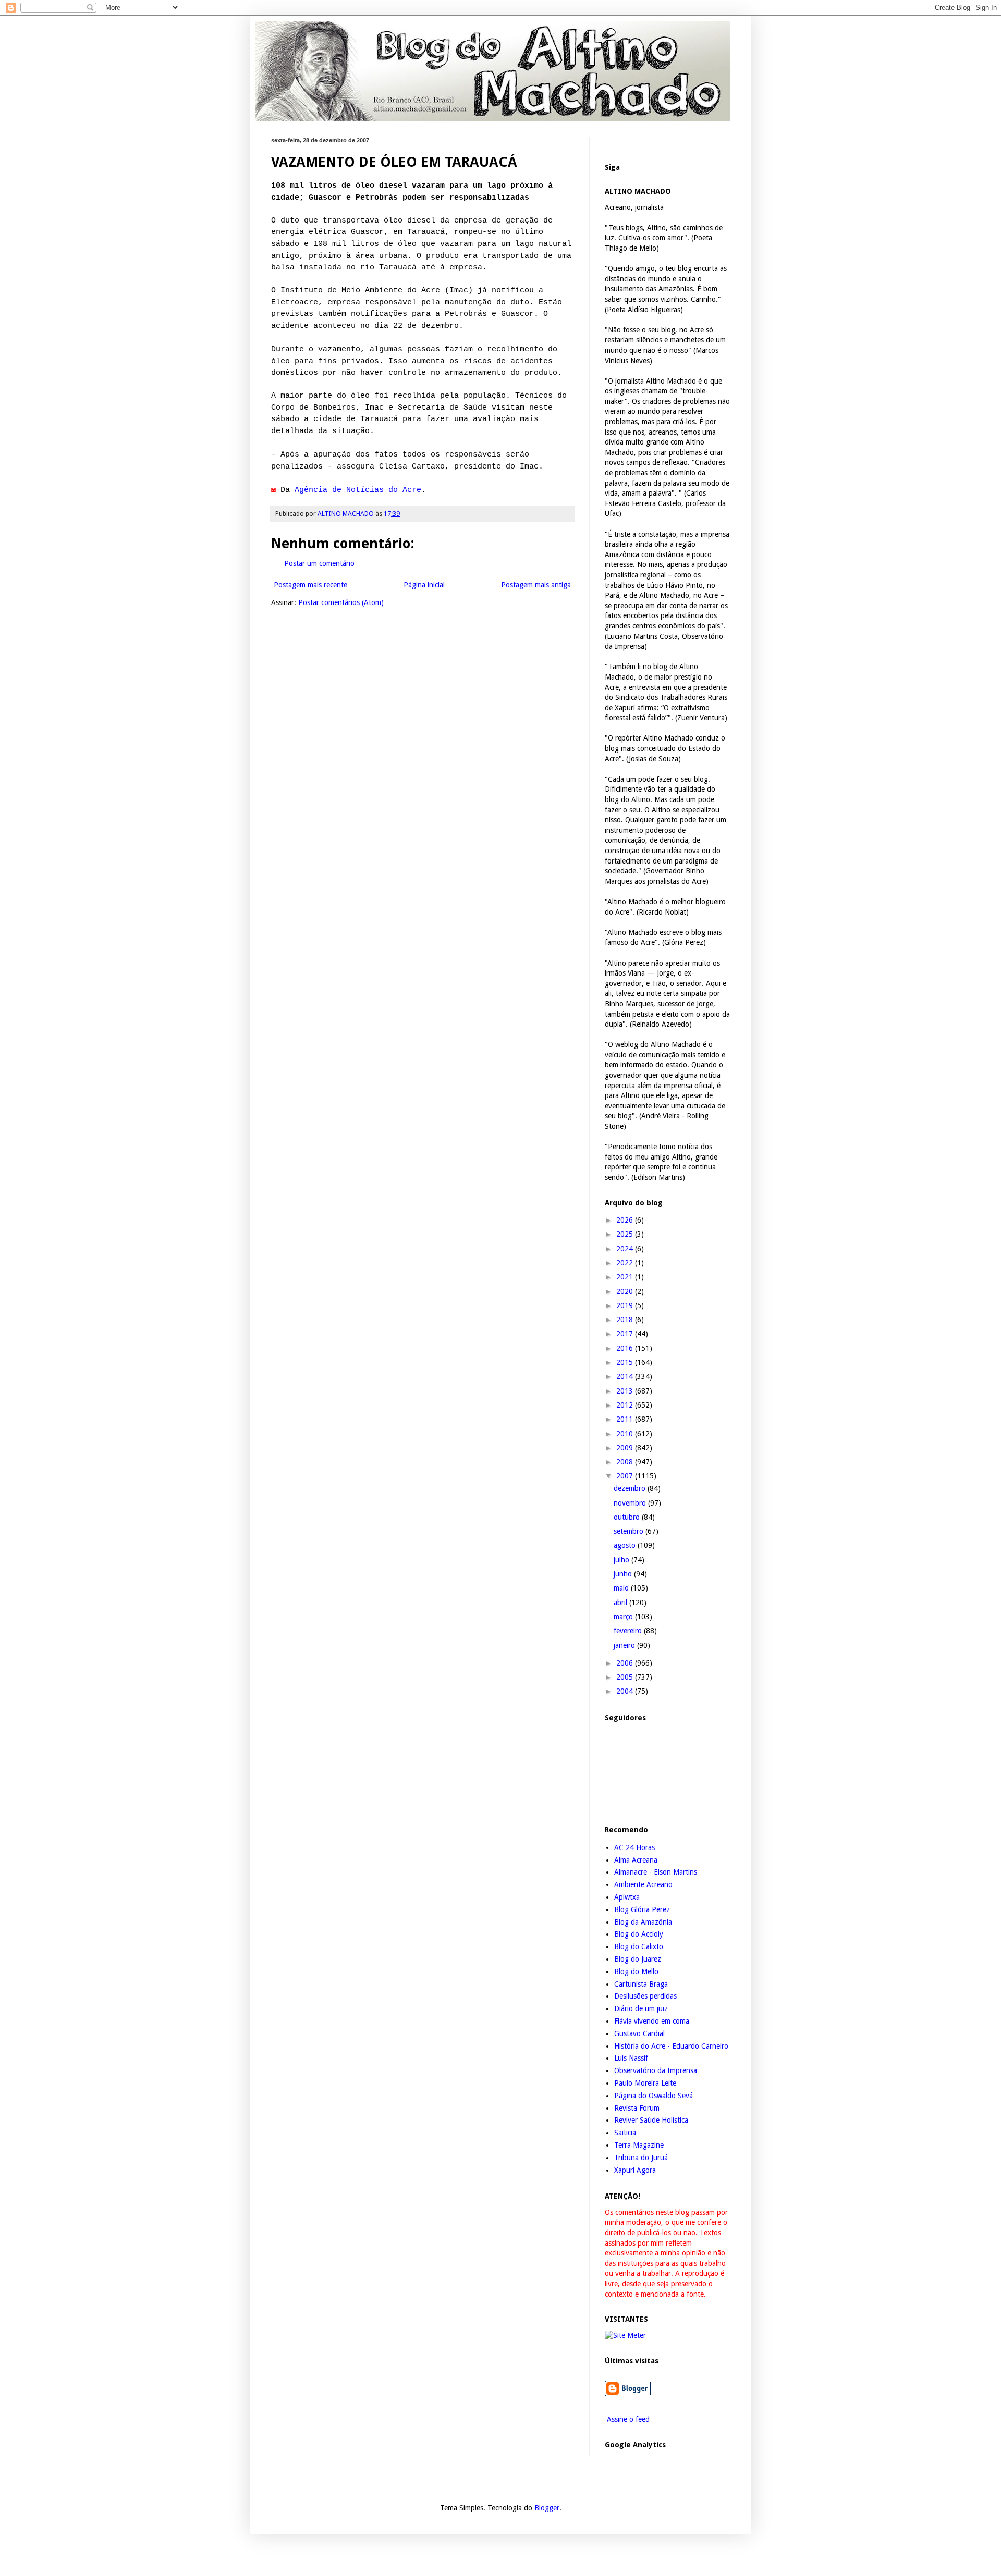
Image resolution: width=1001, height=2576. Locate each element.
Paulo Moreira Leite (645, 2083)
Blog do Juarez (638, 1959)
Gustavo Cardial (639, 2033)
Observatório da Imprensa (656, 2070)
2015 (626, 1362)
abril (621, 1603)
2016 (626, 1348)
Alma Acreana (636, 1860)
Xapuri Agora (635, 2170)
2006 (626, 1663)
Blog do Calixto (639, 1946)
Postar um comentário (319, 563)
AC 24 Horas (634, 1847)
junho (624, 1574)
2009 (626, 1448)
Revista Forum (637, 2108)
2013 (626, 1391)
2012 (626, 1405)
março (624, 1617)
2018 (626, 1320)
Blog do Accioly (639, 1934)
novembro (631, 1503)
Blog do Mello (636, 1971)
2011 (626, 1419)
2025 (626, 1234)
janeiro (625, 1645)
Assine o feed (627, 2419)
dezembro (631, 1488)
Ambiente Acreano (643, 1884)
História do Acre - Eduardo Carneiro (671, 2046)
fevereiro (629, 1631)
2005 (626, 1677)
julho (622, 1560)
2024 (626, 1249)
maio (622, 1588)
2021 (626, 1277)
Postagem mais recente (310, 585)
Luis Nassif (631, 2058)
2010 (626, 1434)
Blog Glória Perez (642, 1909)
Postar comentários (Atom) (341, 602)
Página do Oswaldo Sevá (654, 2096)
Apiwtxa (627, 1897)
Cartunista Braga (641, 1984)
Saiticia (625, 2133)
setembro (630, 1531)
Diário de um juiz (641, 2008)
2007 (626, 1476)
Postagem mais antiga (536, 585)
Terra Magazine (639, 2145)
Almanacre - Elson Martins (656, 1872)
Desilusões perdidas (645, 1996)
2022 (626, 1263)
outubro (628, 1517)
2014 (626, 1376)
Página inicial (424, 585)
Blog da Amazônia (643, 1922)
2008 (626, 1462)
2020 (626, 1291)
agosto (626, 1545)
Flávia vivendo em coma (652, 2021)
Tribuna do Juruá (641, 2158)
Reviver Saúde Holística (651, 2120)
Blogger (547, 2508)
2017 (626, 1334)
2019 (626, 1305)
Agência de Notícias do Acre (358, 490)
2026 (626, 1220)
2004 (626, 1691)
